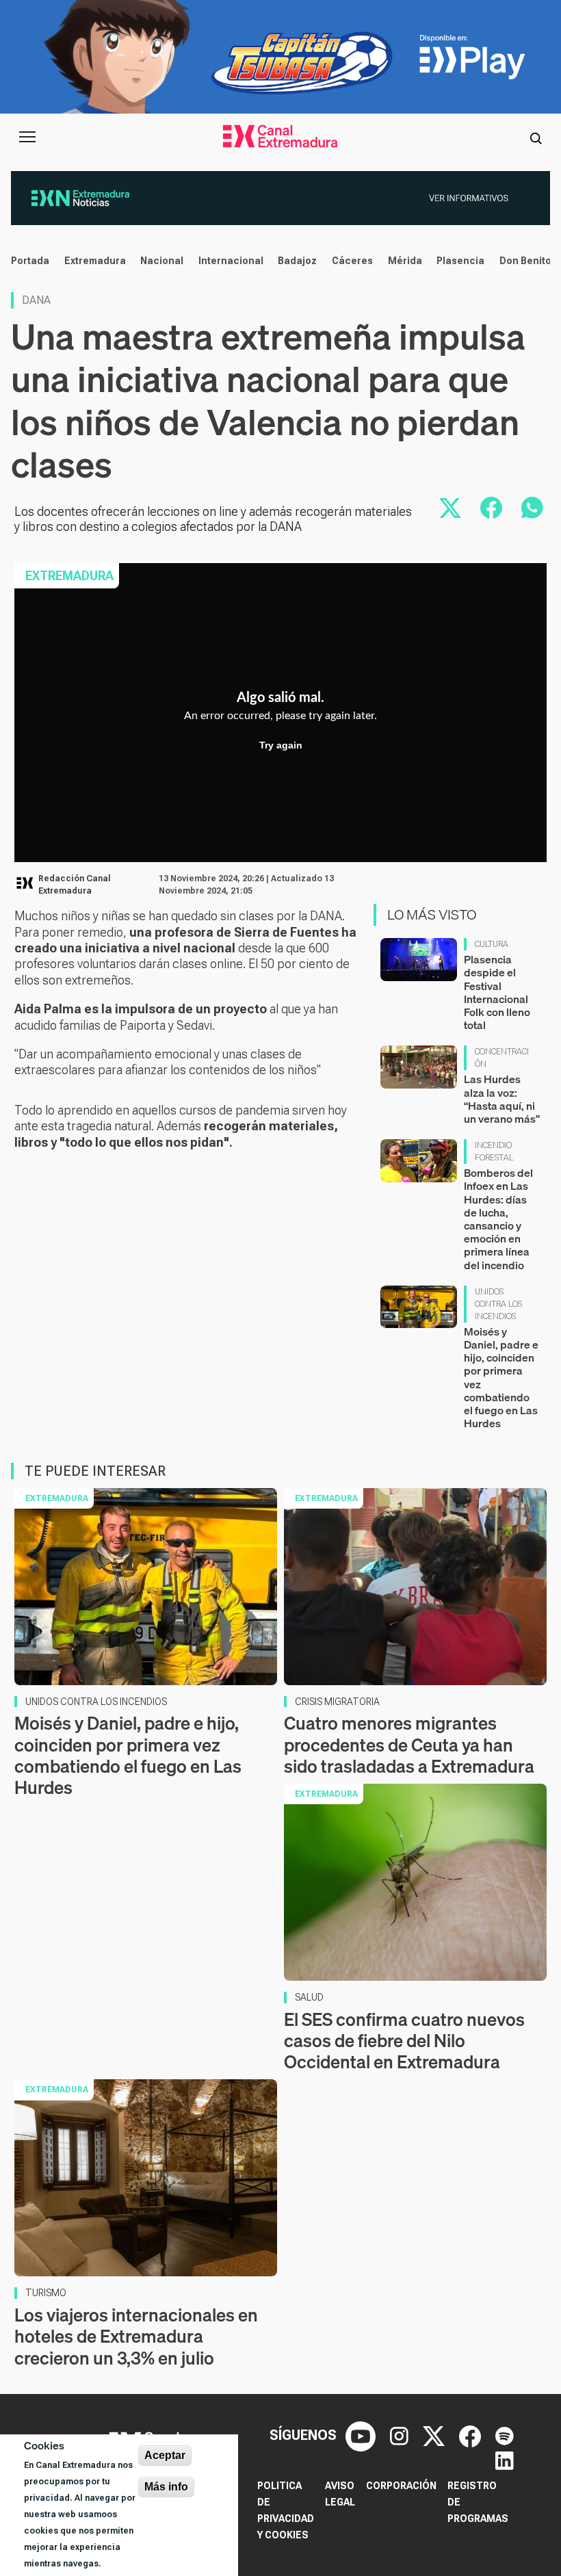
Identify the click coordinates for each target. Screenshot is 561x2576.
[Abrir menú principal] (27, 137)
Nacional (162, 261)
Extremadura (95, 261)
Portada (30, 261)
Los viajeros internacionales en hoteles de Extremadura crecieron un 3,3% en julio (136, 2336)
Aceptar (165, 2455)
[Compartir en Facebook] (491, 508)
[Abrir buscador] (536, 137)
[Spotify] (505, 2435)
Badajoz (297, 261)
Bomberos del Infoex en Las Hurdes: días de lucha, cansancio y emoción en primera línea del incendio (498, 1219)
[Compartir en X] (450, 508)
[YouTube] (362, 2435)
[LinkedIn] (505, 2460)
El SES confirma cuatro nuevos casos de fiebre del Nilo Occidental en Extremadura (404, 2041)
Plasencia (460, 261)
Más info (166, 2487)
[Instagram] (401, 2435)
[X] (435, 2435)
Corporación (401, 2486)
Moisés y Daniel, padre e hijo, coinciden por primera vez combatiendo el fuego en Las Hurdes (501, 1377)
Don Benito (525, 261)
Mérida (405, 261)
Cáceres (352, 261)
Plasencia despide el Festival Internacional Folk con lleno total (497, 992)
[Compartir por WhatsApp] (532, 508)
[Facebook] (472, 2435)
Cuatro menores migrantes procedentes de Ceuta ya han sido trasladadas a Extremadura (409, 1744)
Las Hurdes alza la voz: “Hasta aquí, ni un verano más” (502, 1099)
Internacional (231, 261)
